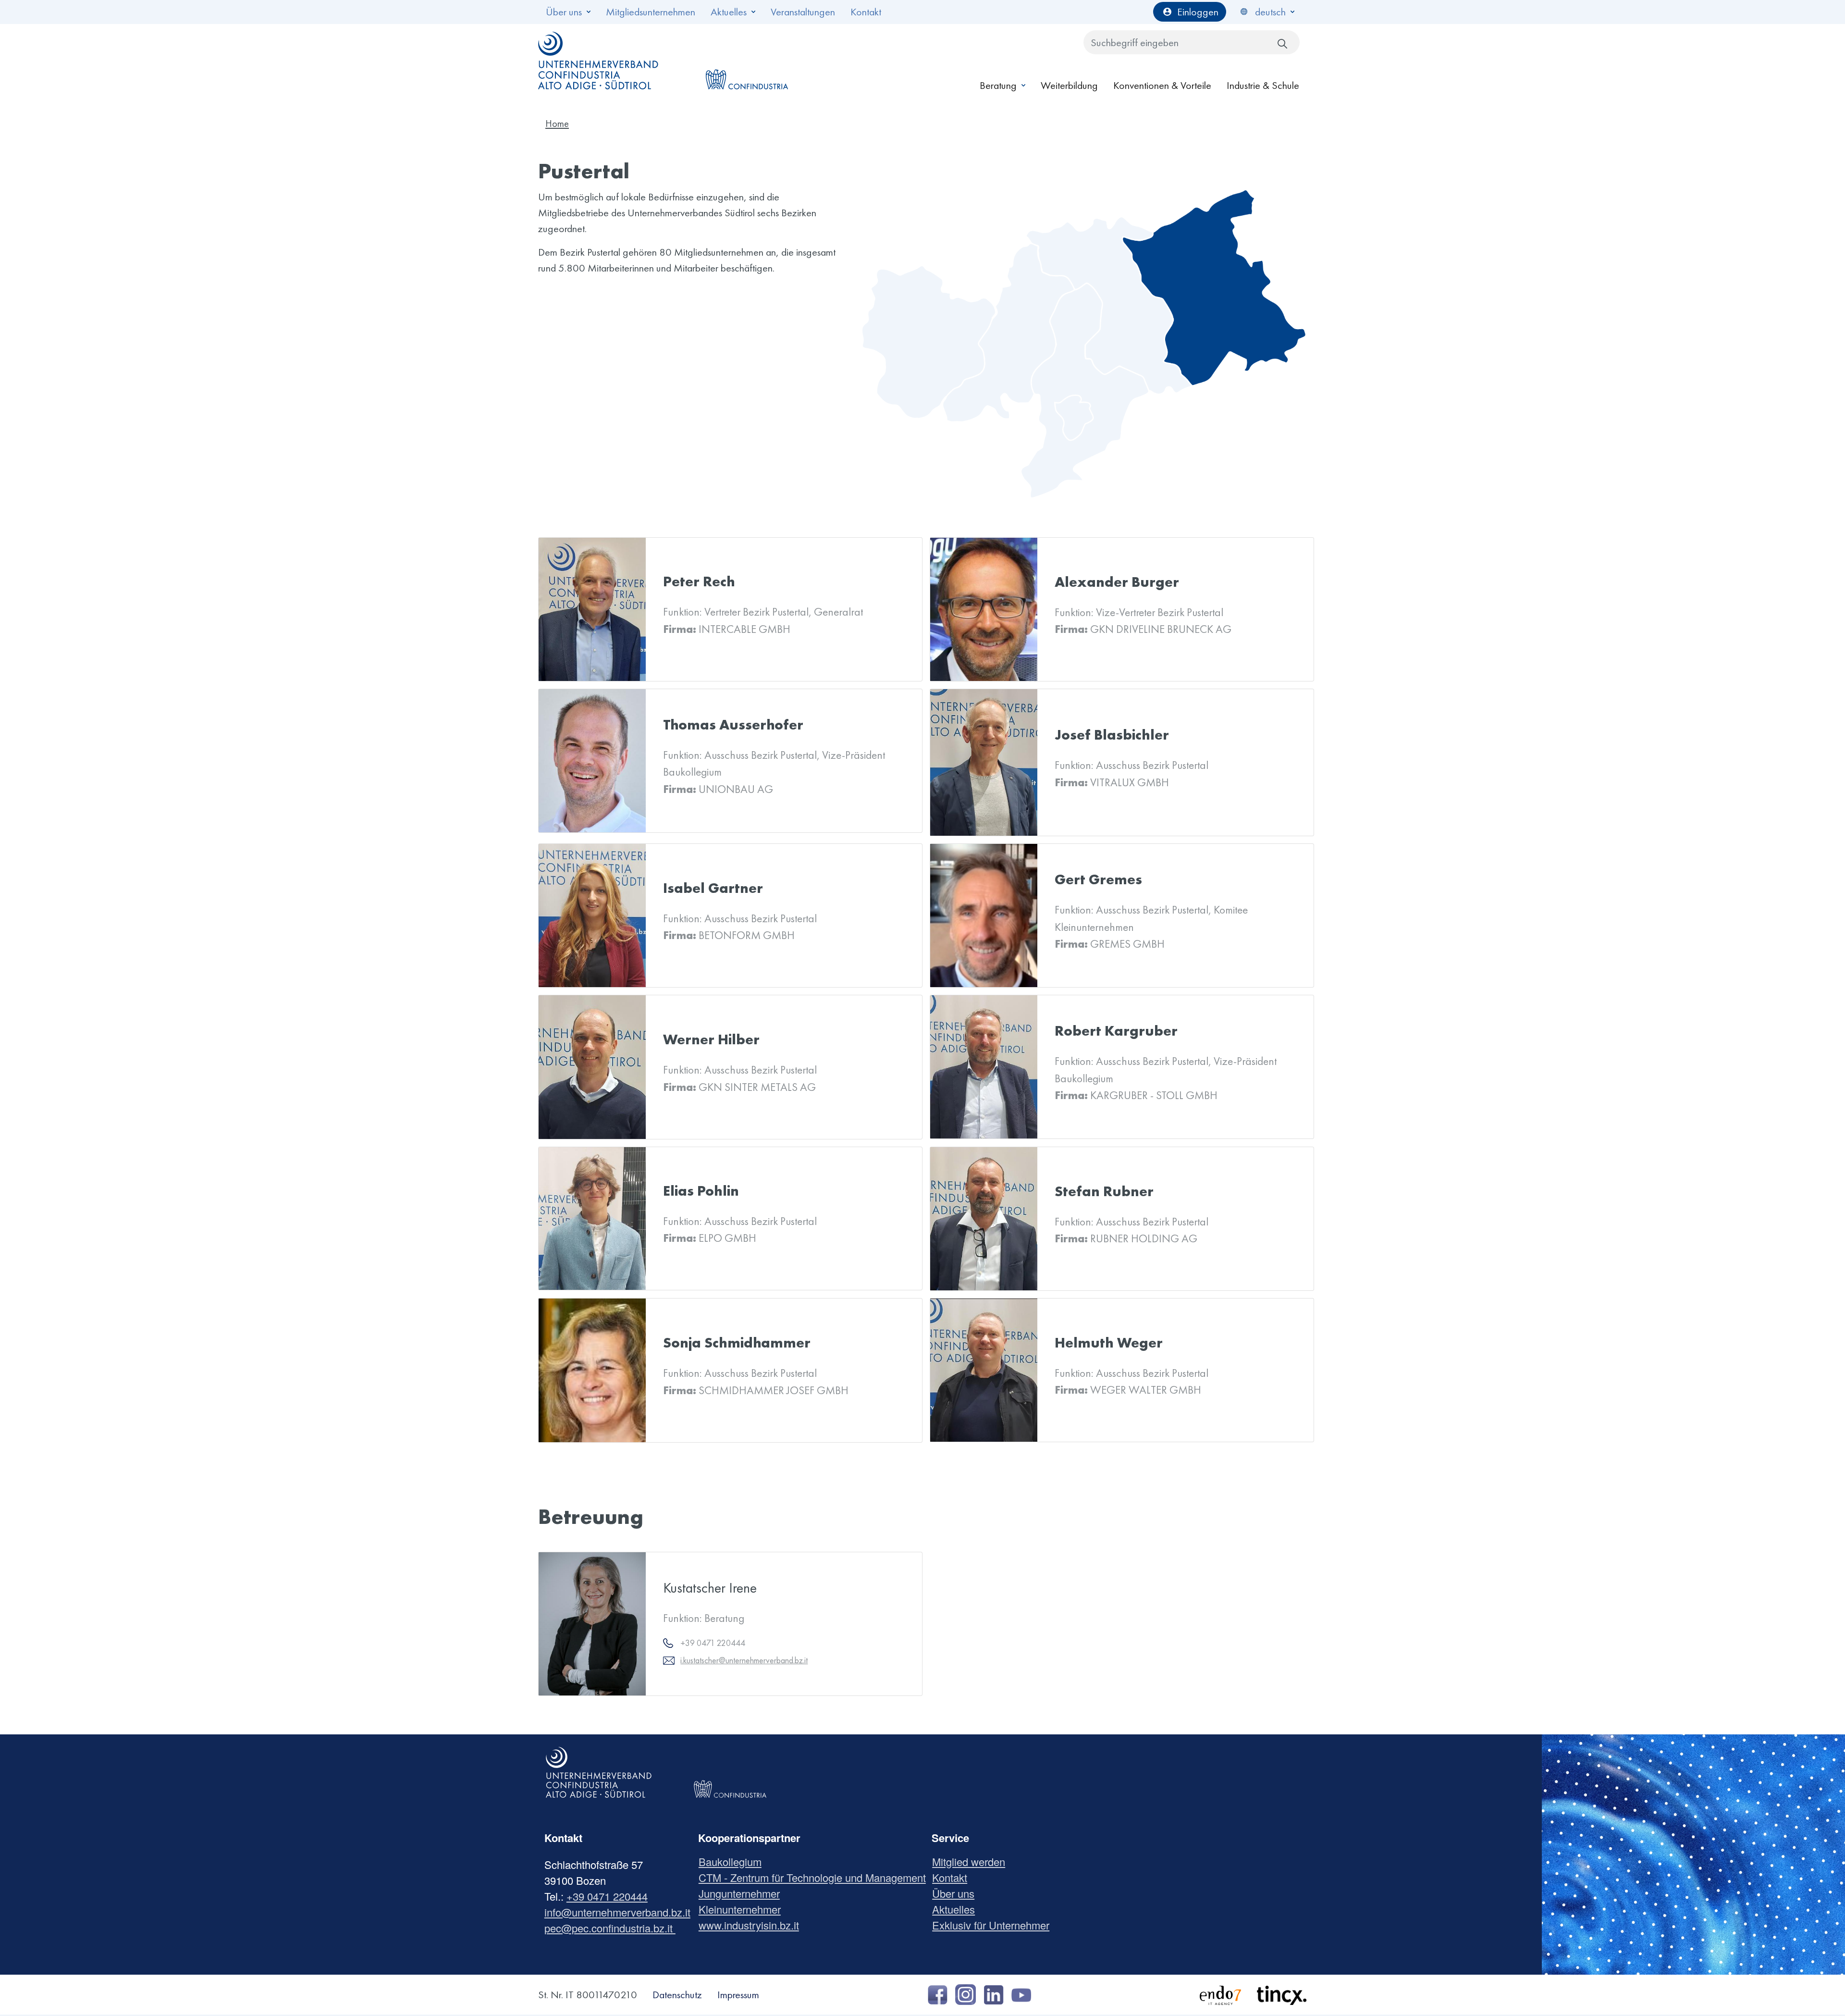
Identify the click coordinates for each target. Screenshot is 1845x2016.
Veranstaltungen (803, 12)
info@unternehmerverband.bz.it (617, 1912)
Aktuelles (729, 12)
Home (557, 124)
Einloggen (1198, 12)
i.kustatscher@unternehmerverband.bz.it (744, 1660)
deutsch (1270, 12)
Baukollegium (734, 1861)
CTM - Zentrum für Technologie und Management (816, 1877)
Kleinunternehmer (743, 1909)
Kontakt (866, 12)
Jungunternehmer (743, 1893)
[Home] (599, 61)
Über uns (564, 12)
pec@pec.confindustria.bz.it (610, 1928)
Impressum (738, 1995)
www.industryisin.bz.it (752, 1925)
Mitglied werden (972, 1861)
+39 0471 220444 (607, 1896)
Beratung (998, 85)
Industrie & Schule (1263, 85)
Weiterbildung (1069, 85)
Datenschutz (677, 1995)
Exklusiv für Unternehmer (994, 1925)
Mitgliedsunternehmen (651, 12)
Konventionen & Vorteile (1162, 85)
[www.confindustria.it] (747, 61)
